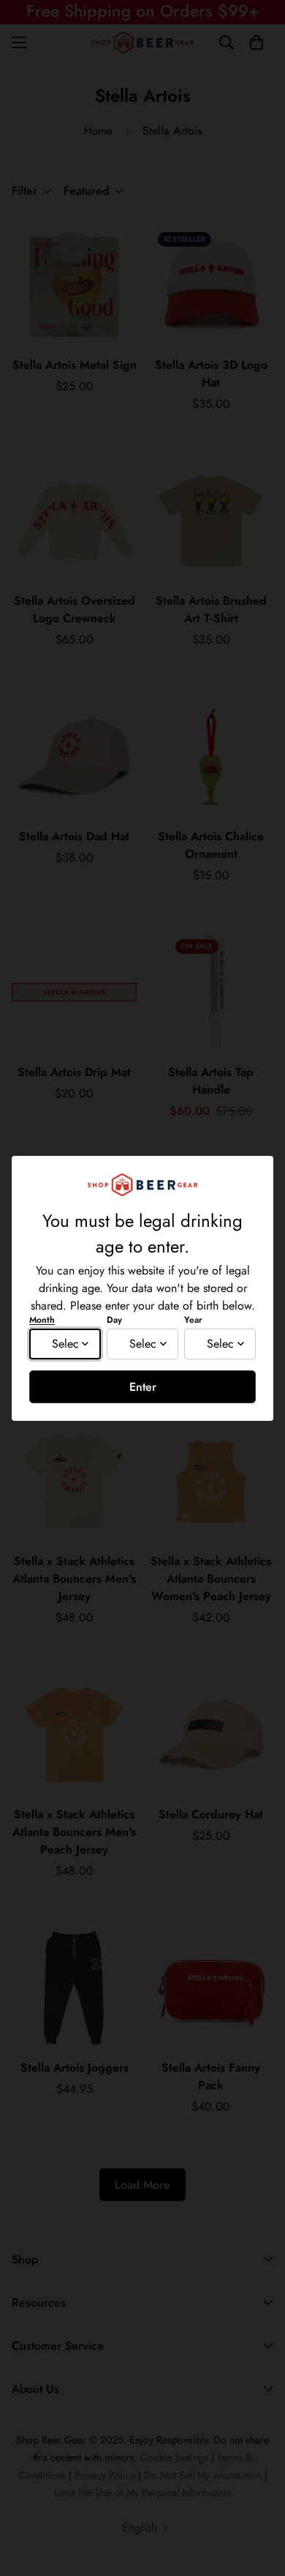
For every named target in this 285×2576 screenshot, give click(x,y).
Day (114, 1320)
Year (193, 1320)
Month (42, 1320)
